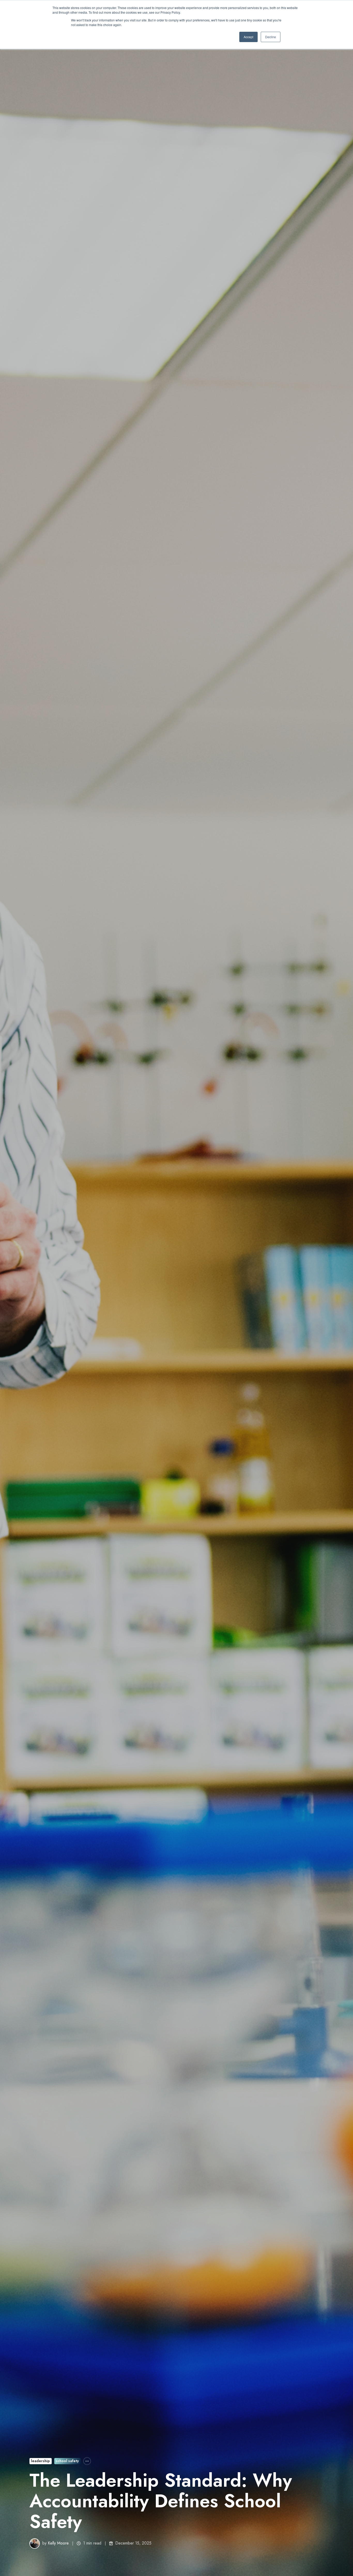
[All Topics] (87, 2461)
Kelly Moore (58, 2543)
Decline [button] (271, 37)
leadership (40, 2461)
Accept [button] (248, 37)
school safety (67, 2461)
